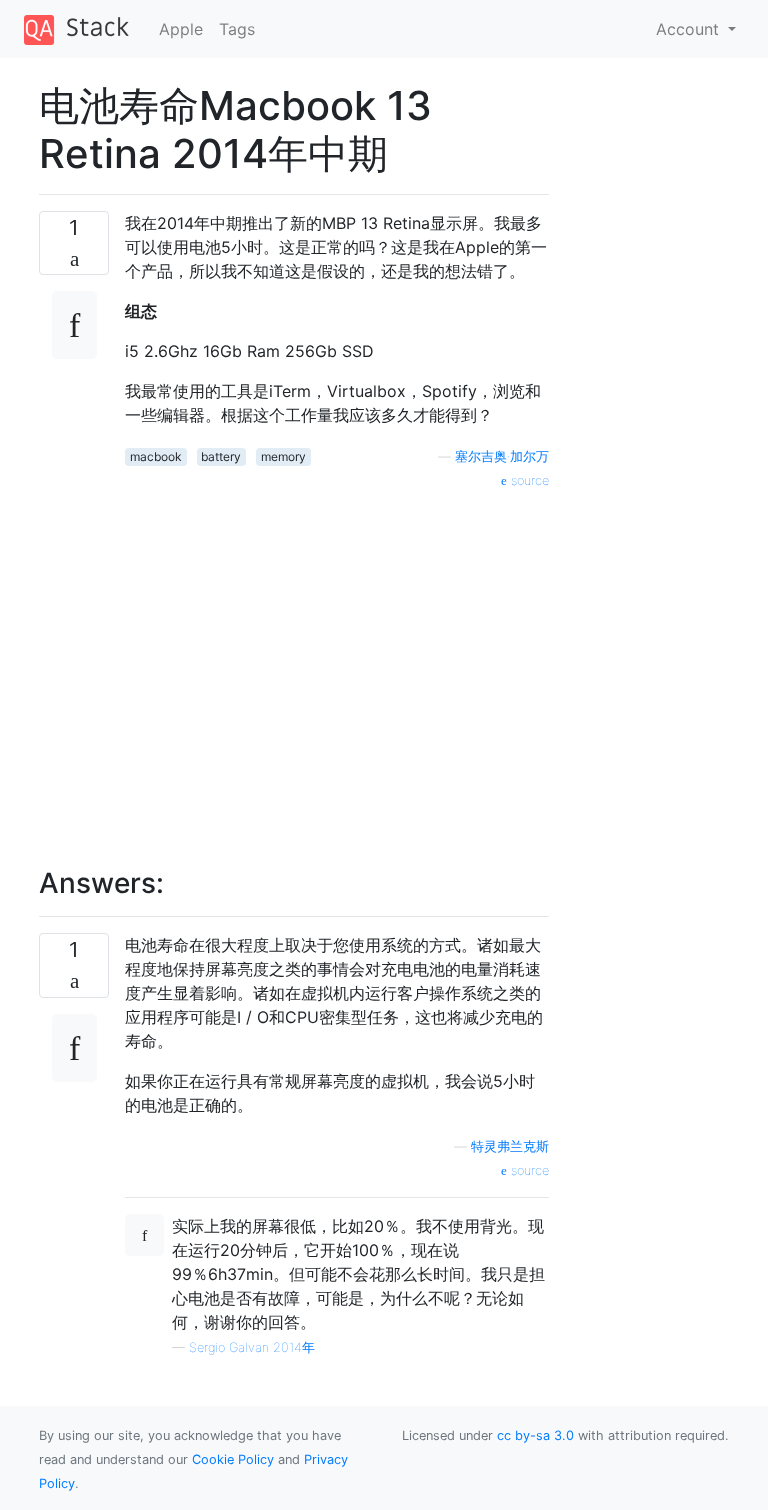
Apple (181, 29)
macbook (156, 456)
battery (221, 456)
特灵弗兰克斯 (510, 1146)
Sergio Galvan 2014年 (252, 1347)
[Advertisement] (337, 667)
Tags (237, 29)
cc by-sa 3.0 (535, 1435)
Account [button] (690, 29)
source (528, 480)
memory (283, 456)
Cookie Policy (233, 1459)
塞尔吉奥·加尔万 (502, 456)
